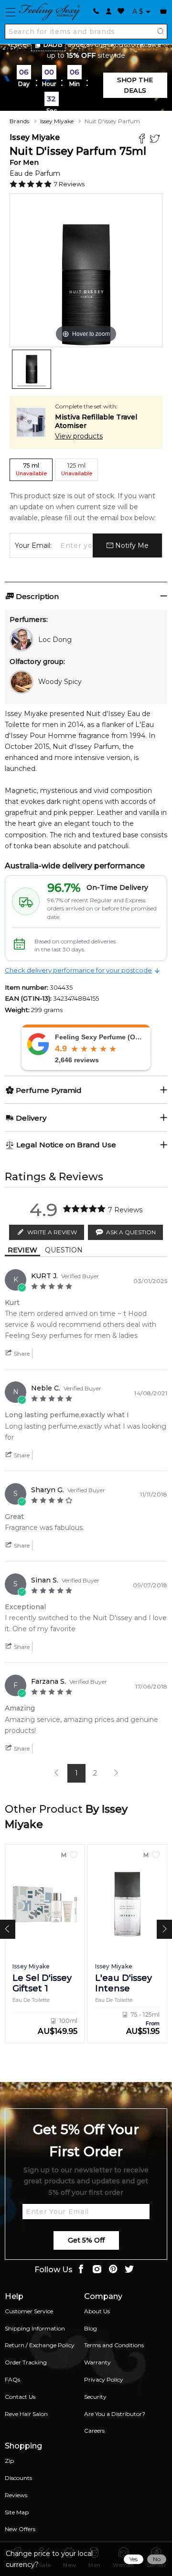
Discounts (18, 2478)
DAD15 (53, 45)
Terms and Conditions (114, 2345)
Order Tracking (26, 2362)
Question (64, 1250)
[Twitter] (156, 140)
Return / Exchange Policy (40, 2345)
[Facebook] (143, 140)
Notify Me (131, 545)
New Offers (20, 2529)
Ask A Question (131, 1232)
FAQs (12, 2379)
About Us (97, 2311)
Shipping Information (35, 2328)
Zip (9, 2461)
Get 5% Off (86, 2240)
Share (21, 1353)
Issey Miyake (57, 121)
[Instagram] (97, 2270)
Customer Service (29, 2311)
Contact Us (20, 2397)
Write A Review (52, 1232)
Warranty (97, 2362)
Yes (134, 2559)
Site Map (17, 2512)
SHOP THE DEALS (135, 85)
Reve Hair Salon (26, 2414)
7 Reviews (69, 184)
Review (22, 1250)
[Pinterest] (113, 2270)
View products (79, 436)
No (157, 2559)
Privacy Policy (104, 2379)
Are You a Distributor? (115, 2414)
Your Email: (33, 545)
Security (95, 2397)
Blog (91, 2328)
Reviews (16, 2495)
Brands (19, 121)
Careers (94, 2431)
